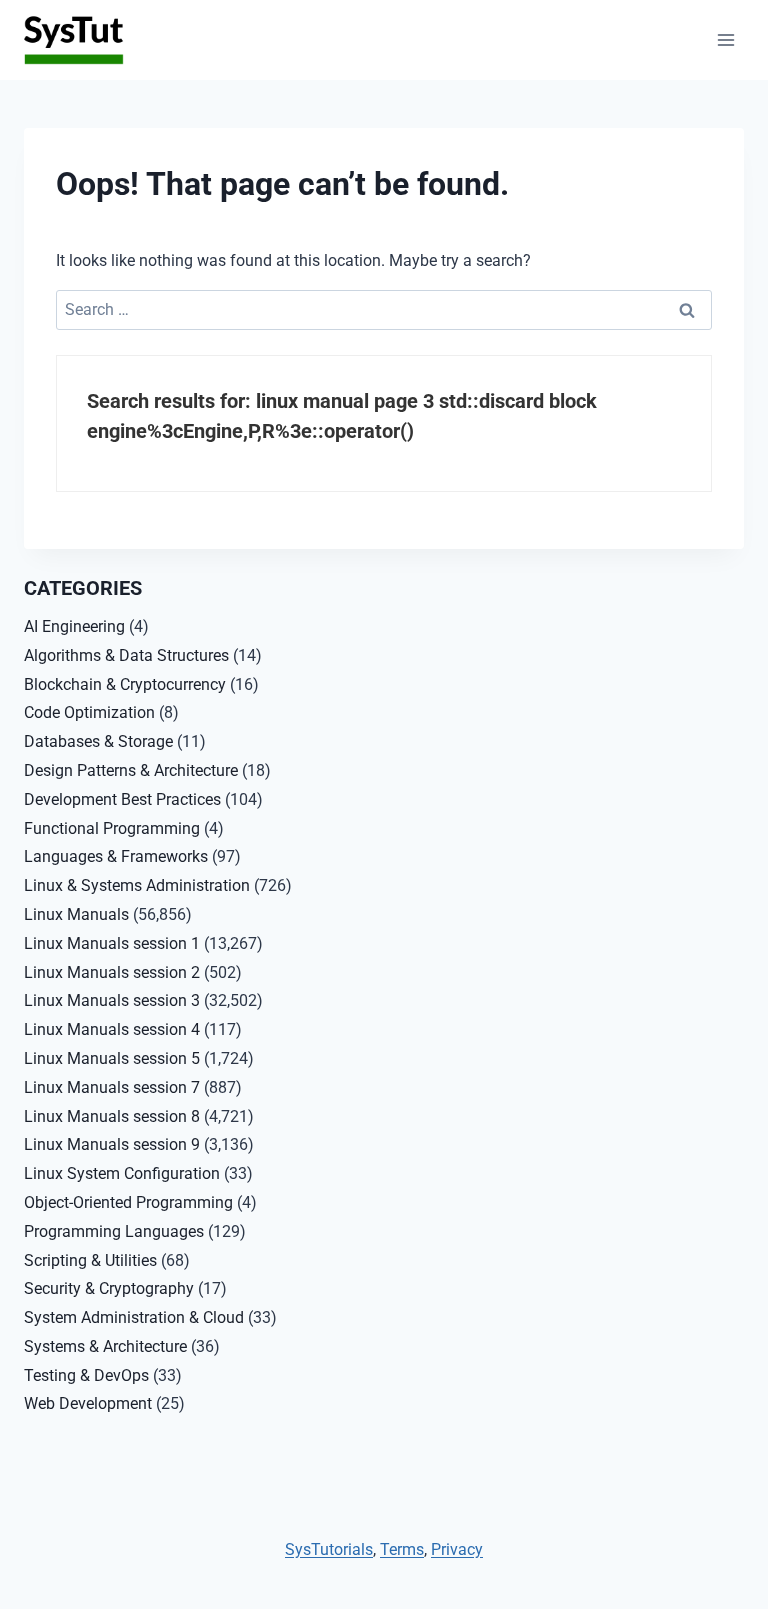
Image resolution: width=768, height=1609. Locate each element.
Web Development (88, 1403)
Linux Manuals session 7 (112, 1087)
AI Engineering (74, 626)
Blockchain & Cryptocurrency (125, 684)
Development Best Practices (122, 799)
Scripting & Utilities (90, 1260)
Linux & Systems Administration (137, 885)
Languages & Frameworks (116, 856)
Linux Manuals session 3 (112, 1000)
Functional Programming (112, 828)
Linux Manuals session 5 (112, 1058)
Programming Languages (114, 1231)
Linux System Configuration (122, 1173)
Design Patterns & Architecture (131, 770)
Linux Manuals (76, 914)
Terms (402, 1549)
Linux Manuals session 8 (112, 1116)
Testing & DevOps (86, 1375)
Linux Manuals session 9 (112, 1144)
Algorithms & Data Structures (126, 655)
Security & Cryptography (109, 1288)
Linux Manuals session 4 (112, 1029)
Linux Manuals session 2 (112, 972)
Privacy (457, 1549)
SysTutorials (329, 1549)
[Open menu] (725, 39)
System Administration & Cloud (134, 1317)
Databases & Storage (98, 741)
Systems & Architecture (105, 1346)
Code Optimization (89, 712)
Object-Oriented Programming (128, 1202)
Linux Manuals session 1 (112, 943)
